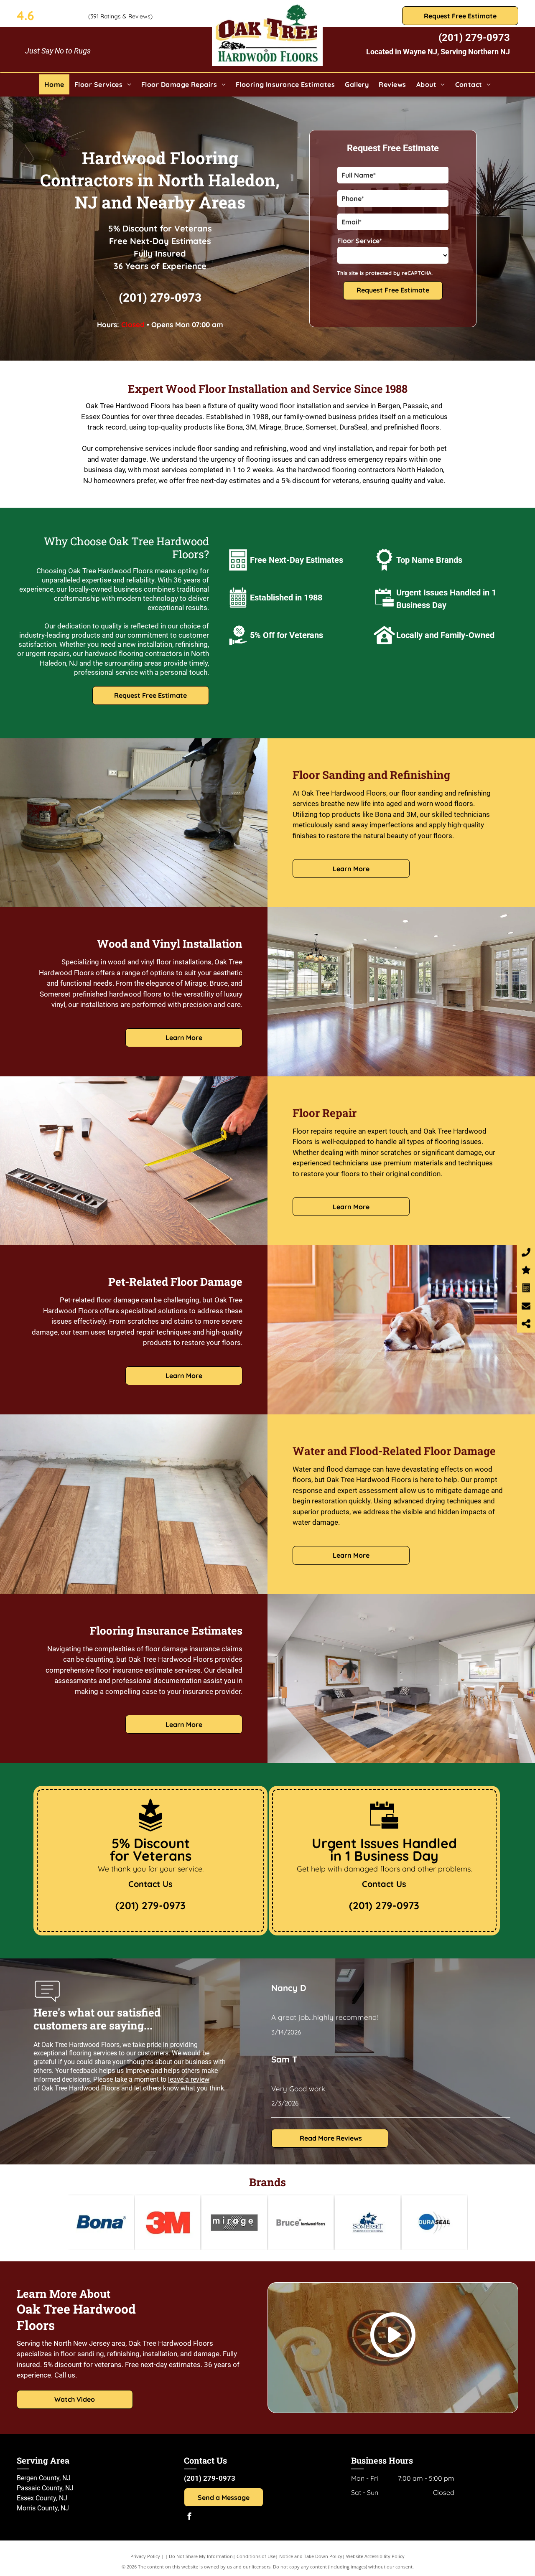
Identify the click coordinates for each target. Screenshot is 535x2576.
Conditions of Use (256, 2556)
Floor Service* (360, 241)
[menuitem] (54, 84)
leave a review (189, 2079)
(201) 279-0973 (474, 38)
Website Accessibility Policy (375, 2556)
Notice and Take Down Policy (311, 2556)
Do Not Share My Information (201, 2556)
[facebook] (189, 2517)
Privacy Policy (145, 2556)
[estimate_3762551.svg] (238, 572)
